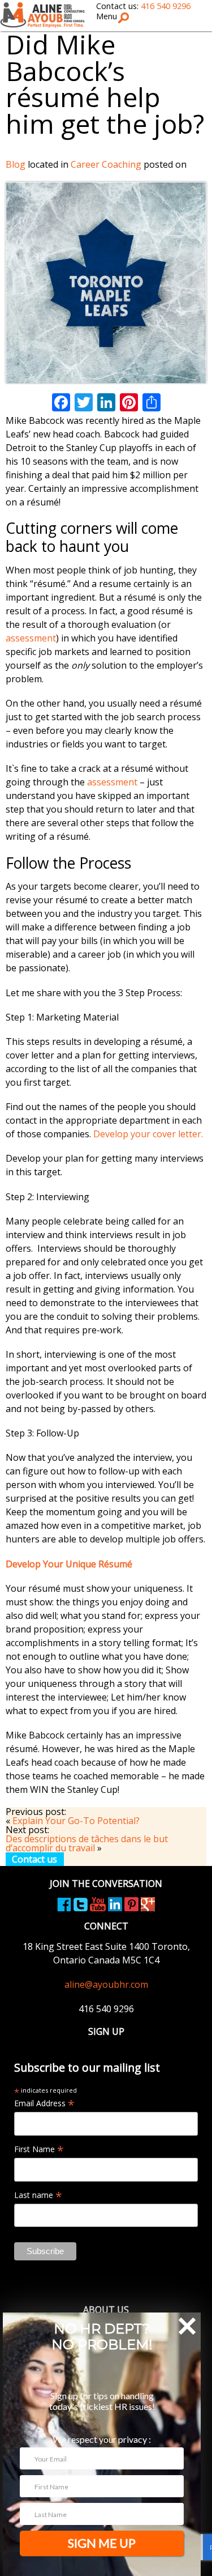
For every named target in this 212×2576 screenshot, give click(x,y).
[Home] (42, 14)
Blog (16, 164)
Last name (38, 2195)
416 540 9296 (166, 6)
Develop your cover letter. (148, 1134)
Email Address (44, 2103)
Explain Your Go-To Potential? (76, 1821)
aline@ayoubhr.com (106, 1984)
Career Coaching (106, 164)
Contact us (34, 1859)
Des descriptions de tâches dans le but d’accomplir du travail (87, 1843)
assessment (31, 638)
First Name (39, 2149)
